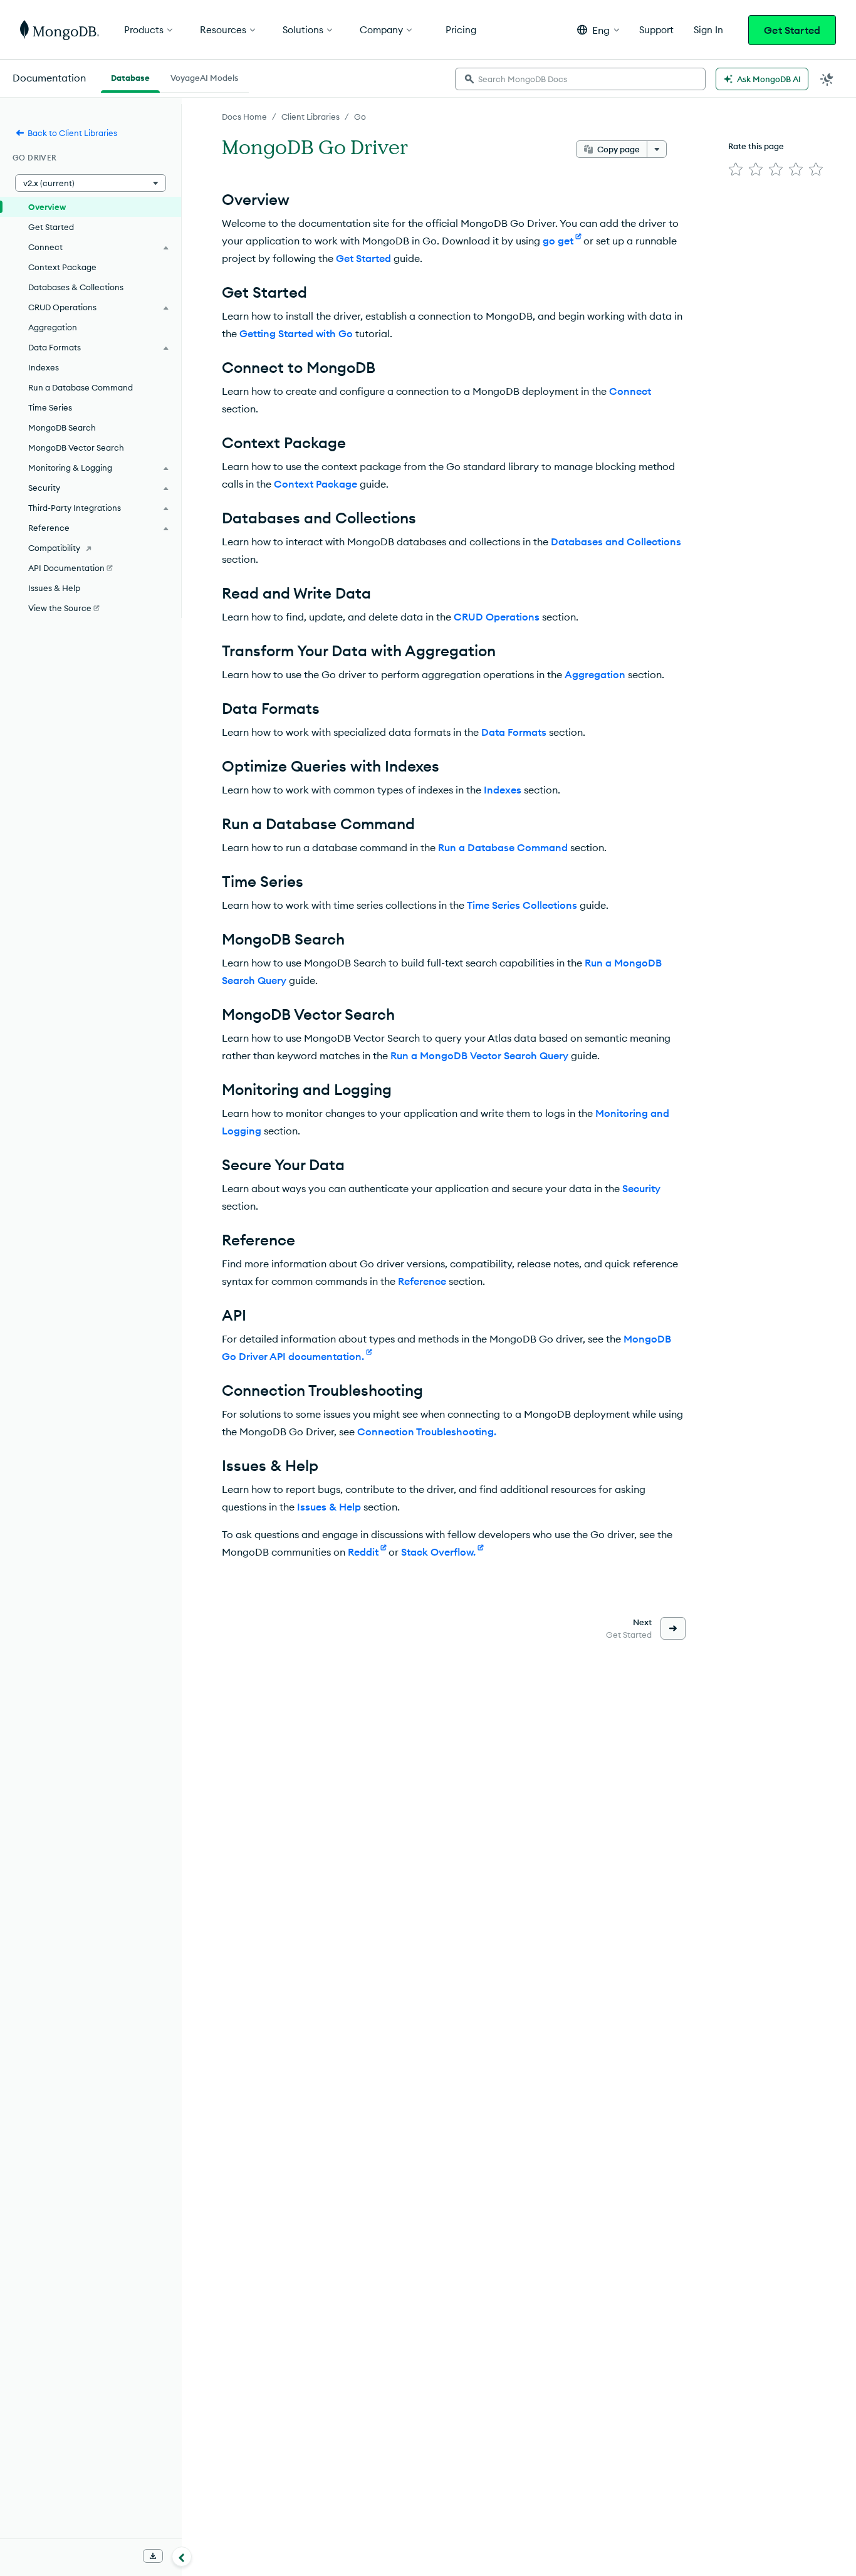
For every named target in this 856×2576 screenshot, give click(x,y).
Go (360, 117)
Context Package (316, 484)
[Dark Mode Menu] (827, 79)
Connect (630, 391)
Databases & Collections (76, 287)
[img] (736, 169)
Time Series (50, 407)
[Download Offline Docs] (153, 2556)
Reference (422, 1281)
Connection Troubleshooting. (427, 1432)
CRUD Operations (497, 617)
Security (641, 1188)
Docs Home (244, 117)
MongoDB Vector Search (76, 448)
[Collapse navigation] (182, 2557)
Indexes (503, 790)
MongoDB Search (62, 427)
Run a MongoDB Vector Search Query (479, 1055)
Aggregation (595, 674)
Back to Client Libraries (72, 133)
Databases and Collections (616, 542)
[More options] (657, 149)
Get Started (792, 30)
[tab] (130, 76)
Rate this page (756, 146)
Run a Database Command (503, 847)
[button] (598, 30)
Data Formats (514, 732)
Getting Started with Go (296, 333)
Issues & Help (329, 1507)
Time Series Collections (522, 905)
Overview (47, 207)
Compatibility (54, 548)
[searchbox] (580, 79)
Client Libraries (311, 117)
